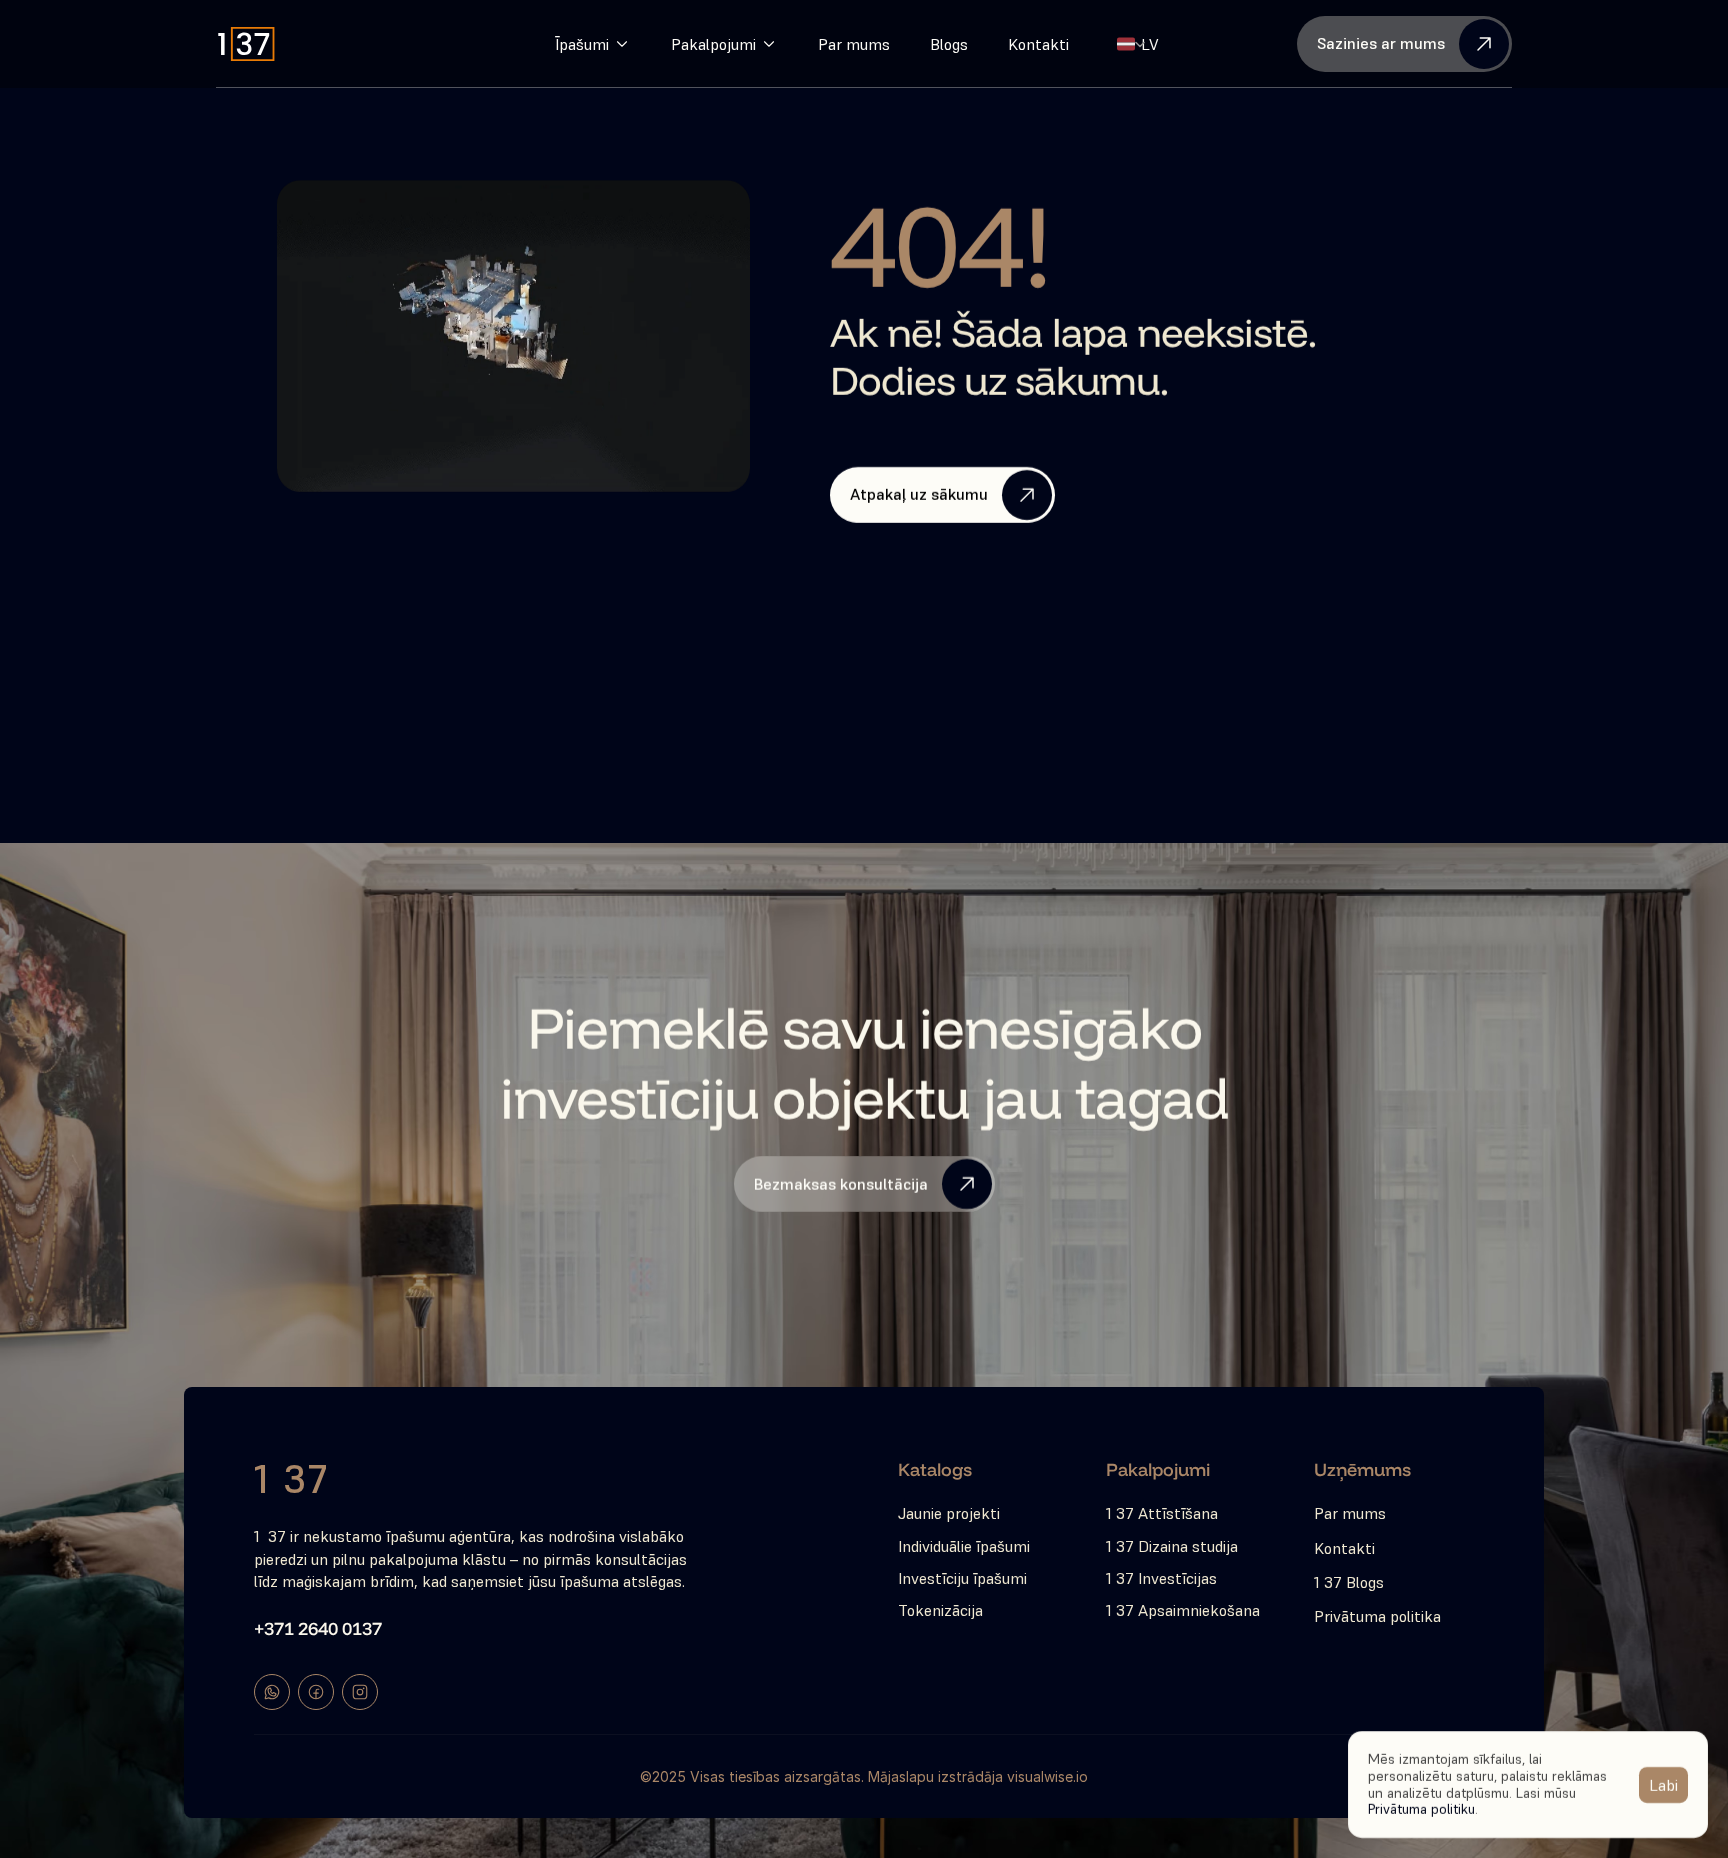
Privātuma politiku (1421, 1809)
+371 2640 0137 (318, 1628)
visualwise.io (1047, 1776)
